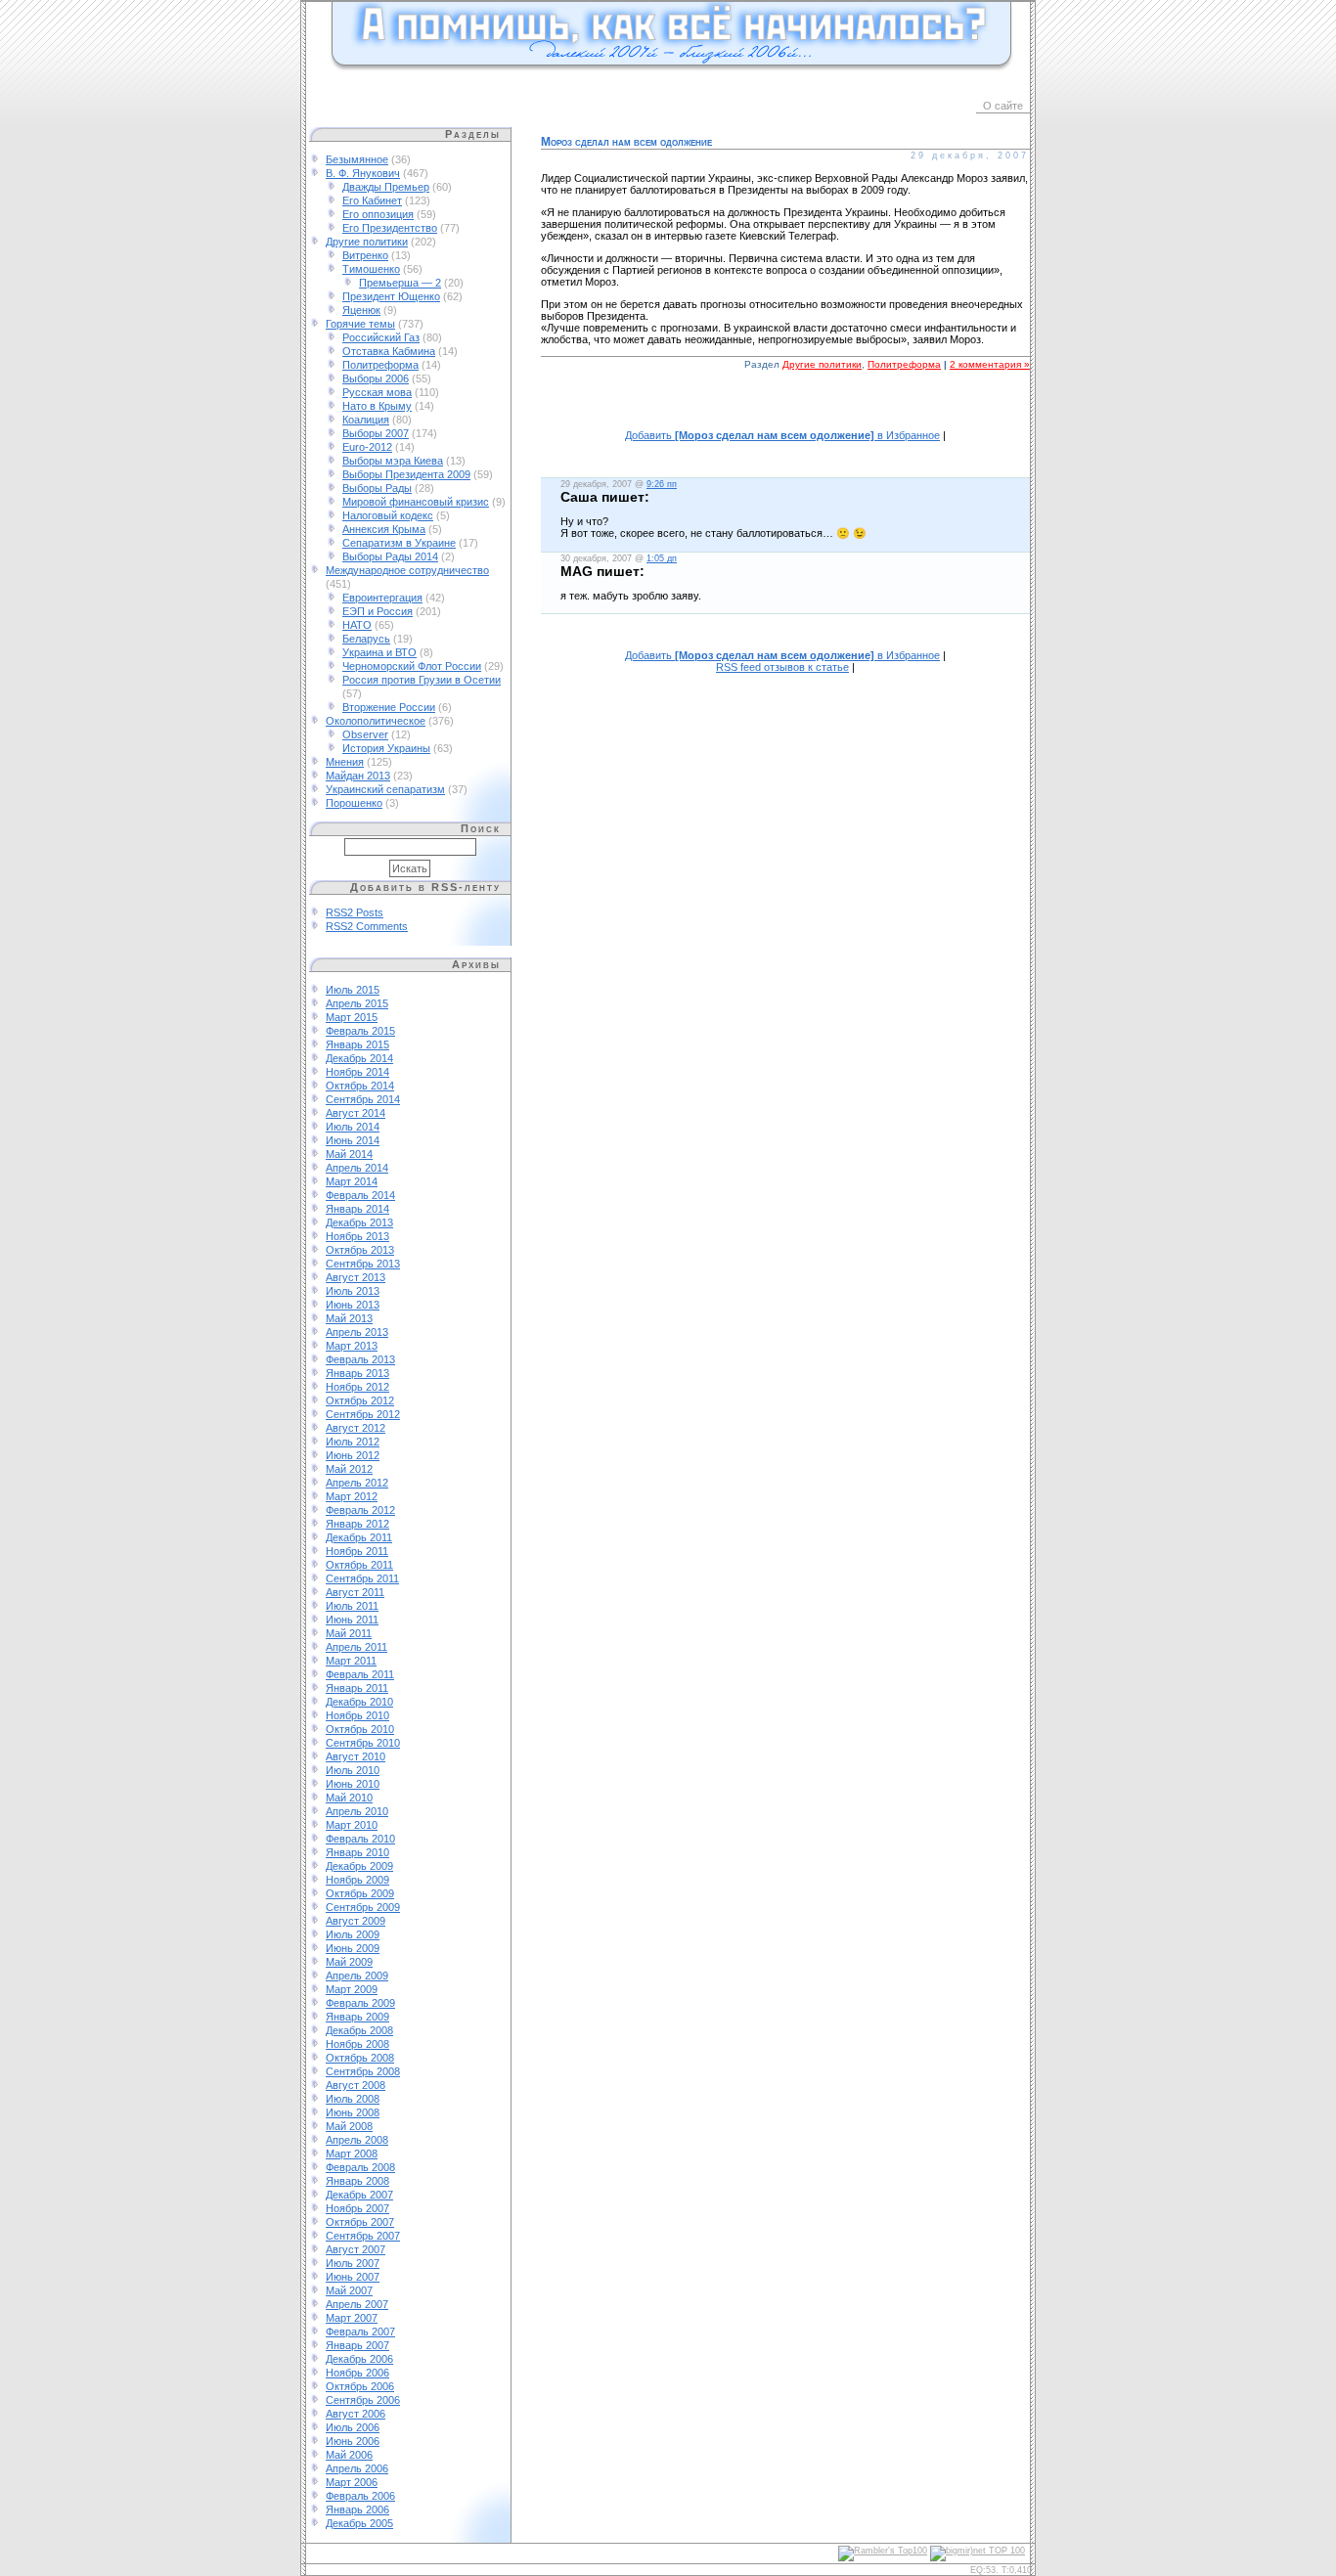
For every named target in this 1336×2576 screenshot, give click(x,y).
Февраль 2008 (360, 2167)
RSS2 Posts (355, 912)
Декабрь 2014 (359, 1058)
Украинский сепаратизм (385, 789)
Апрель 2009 (357, 1976)
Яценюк (361, 310)
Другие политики (367, 242)
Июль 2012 (353, 1442)
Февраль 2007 (360, 2332)
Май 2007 (349, 2290)
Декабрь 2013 (359, 1222)
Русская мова (377, 392)
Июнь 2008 (353, 2112)
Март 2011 (351, 1661)
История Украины (386, 748)
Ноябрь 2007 (357, 2208)
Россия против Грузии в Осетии (422, 680)
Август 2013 (356, 1277)
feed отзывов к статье (782, 667)
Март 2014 (352, 1181)
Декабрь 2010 (359, 1702)
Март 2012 (352, 1496)
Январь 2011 (357, 1688)
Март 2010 (352, 1825)
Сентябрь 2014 (363, 1099)
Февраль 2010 (360, 1839)
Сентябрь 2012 (363, 1414)
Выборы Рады (377, 488)
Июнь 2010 (353, 1784)
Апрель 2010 (357, 1811)
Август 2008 (356, 2085)
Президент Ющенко (391, 296)
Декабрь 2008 (359, 2030)
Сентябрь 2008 (363, 2071)
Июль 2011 (352, 1606)
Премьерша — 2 (400, 283)
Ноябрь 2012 (357, 1387)
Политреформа (380, 365)
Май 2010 (349, 1798)
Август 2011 (355, 1592)
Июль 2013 (353, 1291)
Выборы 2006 (376, 378)
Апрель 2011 (356, 1647)
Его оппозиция (378, 214)
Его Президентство (390, 228)
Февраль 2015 (360, 1031)
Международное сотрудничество (407, 570)
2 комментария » (990, 364)
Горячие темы (360, 324)
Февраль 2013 (360, 1359)
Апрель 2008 (357, 2140)
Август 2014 (356, 1113)
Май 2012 (349, 1469)
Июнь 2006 (353, 2441)
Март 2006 (352, 2482)
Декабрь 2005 (359, 2523)
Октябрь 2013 (360, 1250)
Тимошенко (371, 269)
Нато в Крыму (377, 406)
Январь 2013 (357, 1373)
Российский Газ (381, 337)
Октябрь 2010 (360, 1729)
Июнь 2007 (353, 2277)
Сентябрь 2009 (363, 1907)
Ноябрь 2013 (357, 1236)
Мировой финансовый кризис (416, 502)
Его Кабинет (372, 200)
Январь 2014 (357, 1209)
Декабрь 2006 (359, 2359)
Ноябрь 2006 (357, 2373)
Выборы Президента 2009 (406, 474)
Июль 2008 (353, 2099)
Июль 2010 (353, 1770)
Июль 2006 (353, 2427)
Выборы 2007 (376, 433)
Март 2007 (352, 2318)
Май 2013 (349, 1318)
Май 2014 (349, 1154)
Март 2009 (352, 1989)
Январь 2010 (357, 1852)
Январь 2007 (357, 2345)
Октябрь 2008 (360, 2058)
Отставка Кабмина (389, 351)
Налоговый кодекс (388, 515)
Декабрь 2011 (359, 1537)
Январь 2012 (357, 1524)
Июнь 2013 (353, 1305)
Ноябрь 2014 (357, 1072)
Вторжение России (389, 707)
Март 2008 (352, 2154)
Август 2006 (356, 2414)
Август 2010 (356, 1756)
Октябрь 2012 (360, 1400)
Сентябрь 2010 (363, 1743)
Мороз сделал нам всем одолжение (626, 142)
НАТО (357, 625)
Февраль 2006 (360, 2496)
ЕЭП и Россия (378, 611)
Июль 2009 (353, 1934)
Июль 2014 (353, 1127)
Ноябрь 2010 (357, 1715)
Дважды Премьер (386, 187)
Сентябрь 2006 (363, 2400)
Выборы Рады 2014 (390, 556)
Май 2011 (349, 1633)
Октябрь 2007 (360, 2222)
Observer (365, 734)
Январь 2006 (357, 2509)
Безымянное (357, 159)
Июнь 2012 (353, 1455)
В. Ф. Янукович (363, 173)
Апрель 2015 (357, 1003)
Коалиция (366, 420)
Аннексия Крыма (384, 529)
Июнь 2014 (353, 1140)
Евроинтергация (382, 598)
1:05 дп (662, 558)
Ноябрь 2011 (357, 1551)
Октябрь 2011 (359, 1565)
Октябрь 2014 (360, 1086)
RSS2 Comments (367, 926)
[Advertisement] (785, 410)
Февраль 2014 (360, 1195)
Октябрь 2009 (360, 1893)
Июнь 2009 (353, 1948)
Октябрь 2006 (360, 2386)
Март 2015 (352, 1017)
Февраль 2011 (360, 1674)
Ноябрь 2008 (357, 2044)
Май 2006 (349, 2455)
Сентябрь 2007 (363, 2236)
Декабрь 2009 (359, 1866)
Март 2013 (352, 1346)
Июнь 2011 (352, 1620)
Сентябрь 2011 (362, 1578)
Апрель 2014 (357, 1168)
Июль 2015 (353, 990)
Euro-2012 (367, 447)
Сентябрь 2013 (363, 1264)
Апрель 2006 (357, 2468)
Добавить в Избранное (782, 435)
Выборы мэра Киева (393, 461)
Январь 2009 (357, 2017)
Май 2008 (349, 2126)
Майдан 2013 (358, 776)
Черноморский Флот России (412, 666)
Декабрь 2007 (359, 2195)
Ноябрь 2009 (357, 1880)
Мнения (345, 762)
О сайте (1003, 106)
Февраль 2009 (360, 2003)
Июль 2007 (353, 2263)
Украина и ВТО (379, 652)
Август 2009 (356, 1921)
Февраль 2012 (360, 1510)
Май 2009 (349, 1962)
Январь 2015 (357, 1044)
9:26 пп (662, 484)
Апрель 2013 (357, 1332)
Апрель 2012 (357, 1483)
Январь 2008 (357, 2181)
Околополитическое (376, 721)
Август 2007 (356, 2249)
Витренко (365, 255)
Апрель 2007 (357, 2304)
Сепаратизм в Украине (399, 543)
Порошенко (354, 803)
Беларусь (366, 639)
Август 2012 (356, 1428)
